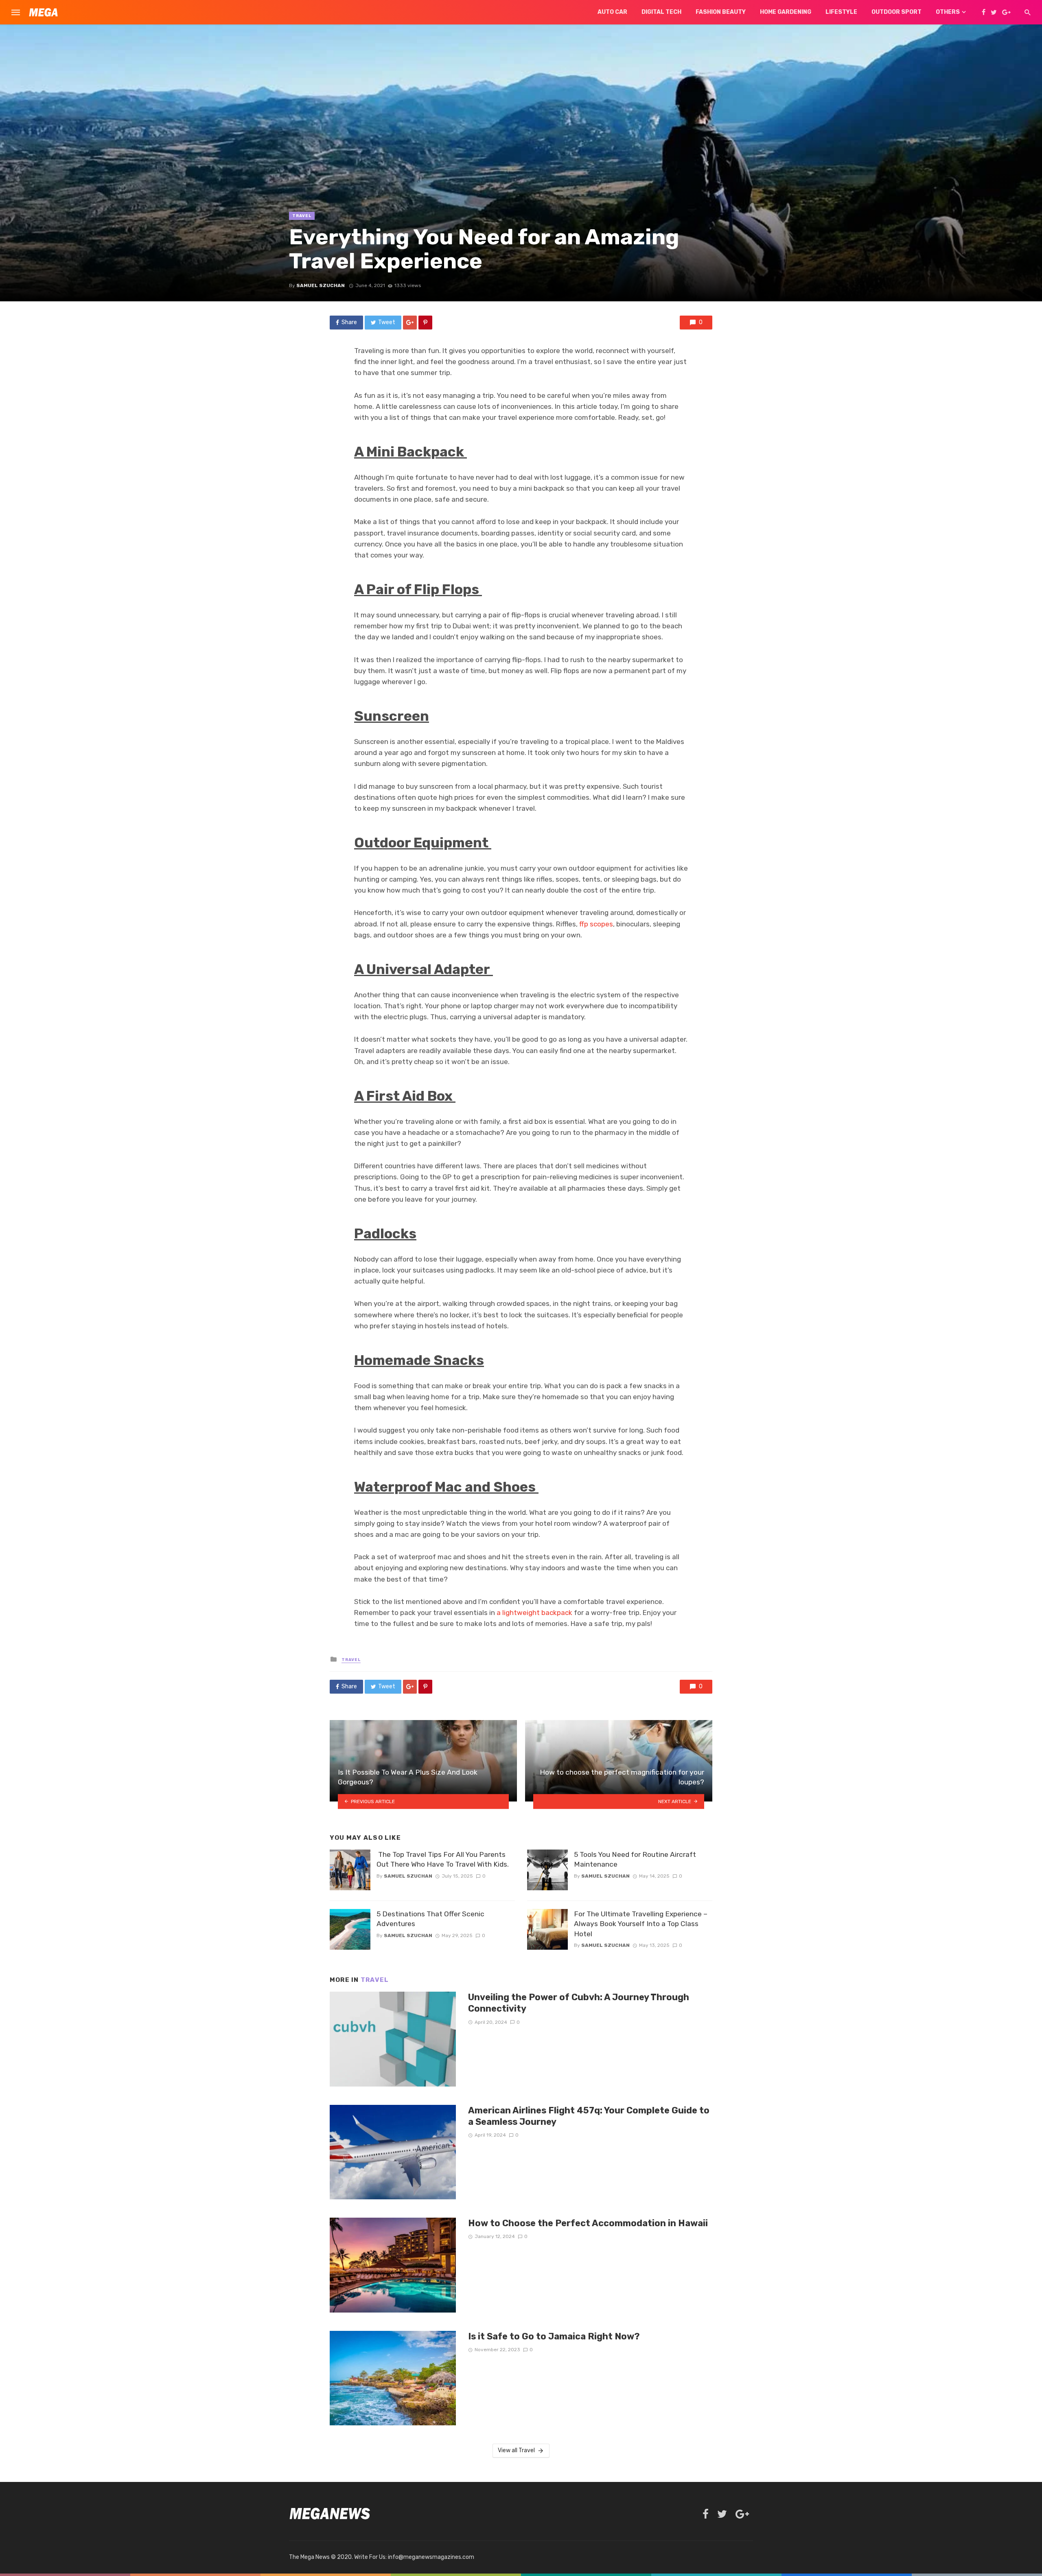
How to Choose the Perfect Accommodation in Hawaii (588, 2223)
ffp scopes (596, 924)
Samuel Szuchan (321, 285)
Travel (302, 216)
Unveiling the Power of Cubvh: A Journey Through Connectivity (579, 2003)
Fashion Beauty (721, 12)
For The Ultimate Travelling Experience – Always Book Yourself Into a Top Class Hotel (641, 1924)
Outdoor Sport (896, 12)
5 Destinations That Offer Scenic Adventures (430, 1919)
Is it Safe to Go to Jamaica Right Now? (554, 2336)
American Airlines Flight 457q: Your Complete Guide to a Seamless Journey (589, 2116)
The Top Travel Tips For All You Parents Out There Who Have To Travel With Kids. (443, 1860)
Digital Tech (661, 12)
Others (948, 12)
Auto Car (612, 12)
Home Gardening (786, 12)
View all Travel (516, 2450)
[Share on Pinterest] (425, 323)
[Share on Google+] (410, 323)
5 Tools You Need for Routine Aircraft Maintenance (635, 1860)
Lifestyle (841, 12)
